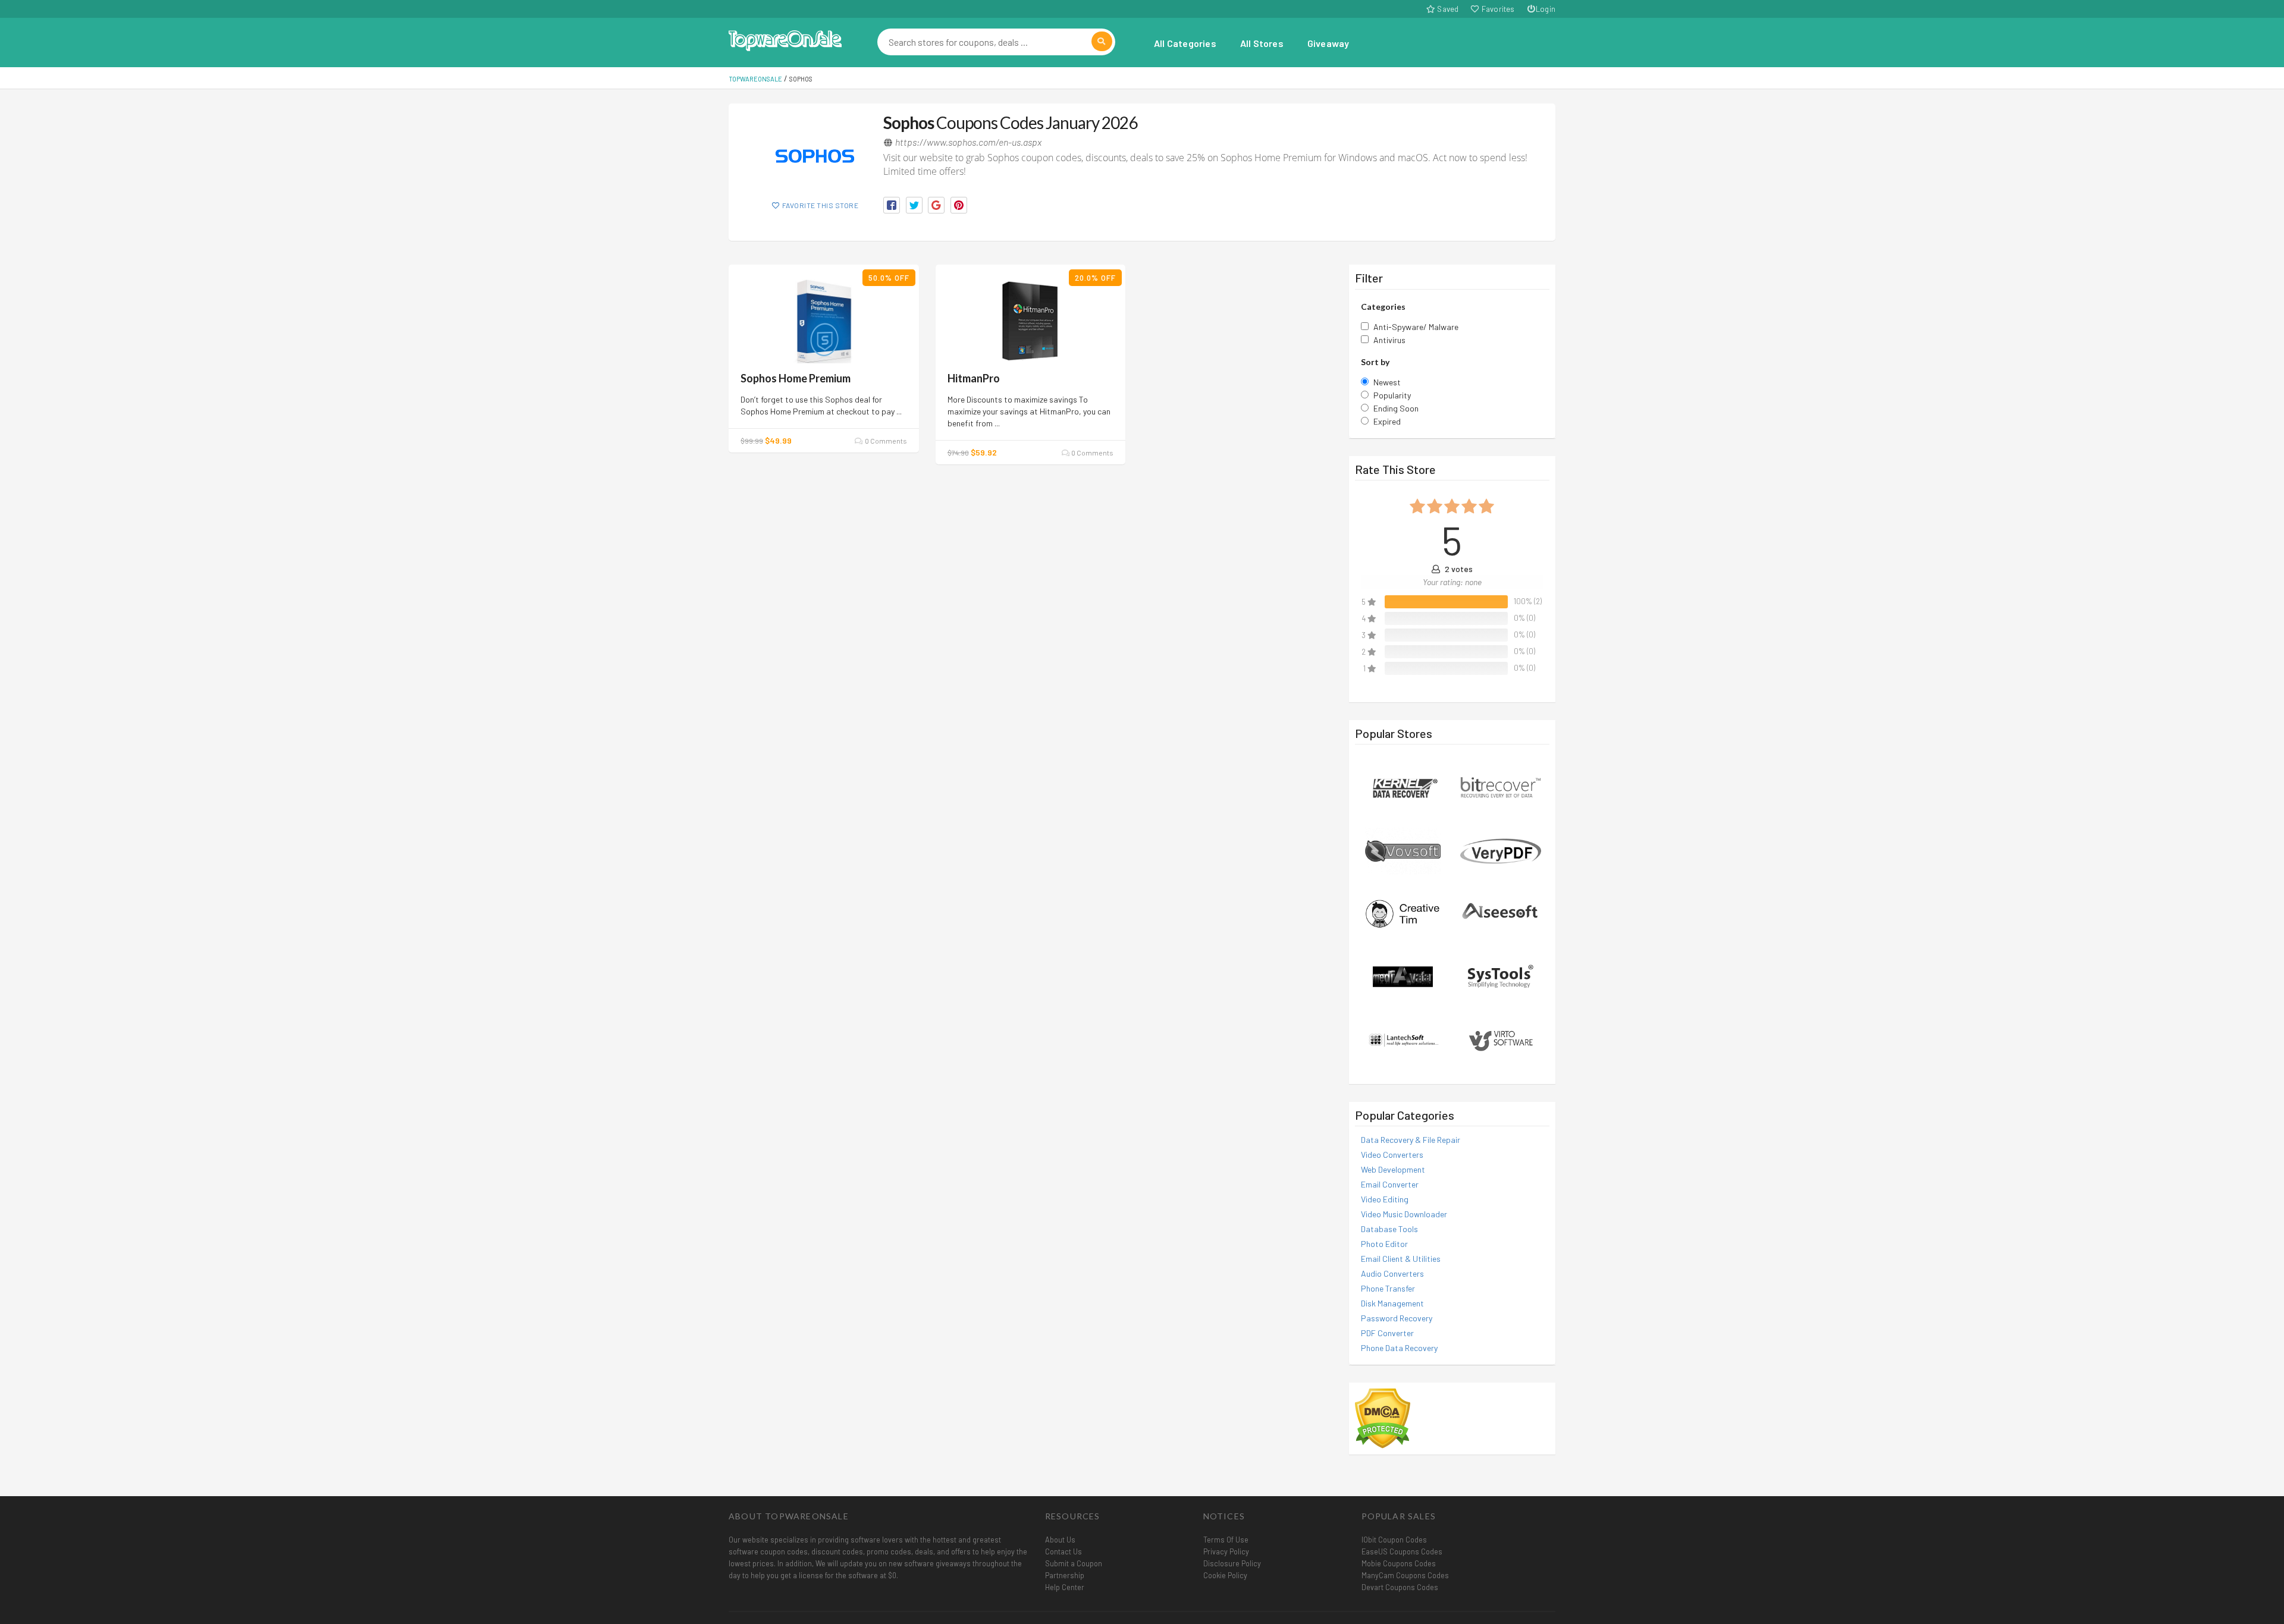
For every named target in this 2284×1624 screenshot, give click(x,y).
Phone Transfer (1388, 1288)
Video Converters (1392, 1155)
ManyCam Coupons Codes (1405, 1575)
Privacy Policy (1226, 1551)
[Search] (1102, 41)
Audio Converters (1392, 1273)
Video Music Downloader (1404, 1214)
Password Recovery (1397, 1318)
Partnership (1065, 1575)
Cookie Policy (1225, 1575)
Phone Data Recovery (1399, 1348)
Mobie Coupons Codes (1399, 1563)
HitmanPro (974, 378)
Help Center (1065, 1587)
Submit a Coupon (1074, 1563)
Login (1546, 9)
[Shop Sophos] (815, 156)
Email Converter (1390, 1184)
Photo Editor (1384, 1244)
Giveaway (1328, 43)
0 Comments (885, 441)
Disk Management (1392, 1303)
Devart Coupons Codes (1400, 1587)
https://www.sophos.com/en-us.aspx (968, 142)
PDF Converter (1387, 1333)
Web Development (1393, 1169)
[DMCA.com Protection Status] (1383, 1417)
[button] (892, 205)
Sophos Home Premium (796, 378)
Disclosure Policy (1232, 1563)
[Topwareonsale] (785, 39)
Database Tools (1389, 1229)
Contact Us (1063, 1551)
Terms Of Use (1226, 1540)
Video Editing (1385, 1199)
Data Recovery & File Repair (1411, 1140)
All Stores (1262, 43)
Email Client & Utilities (1401, 1259)
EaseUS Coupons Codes (1402, 1551)
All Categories (1185, 43)
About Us (1060, 1540)
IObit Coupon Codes (1394, 1540)
